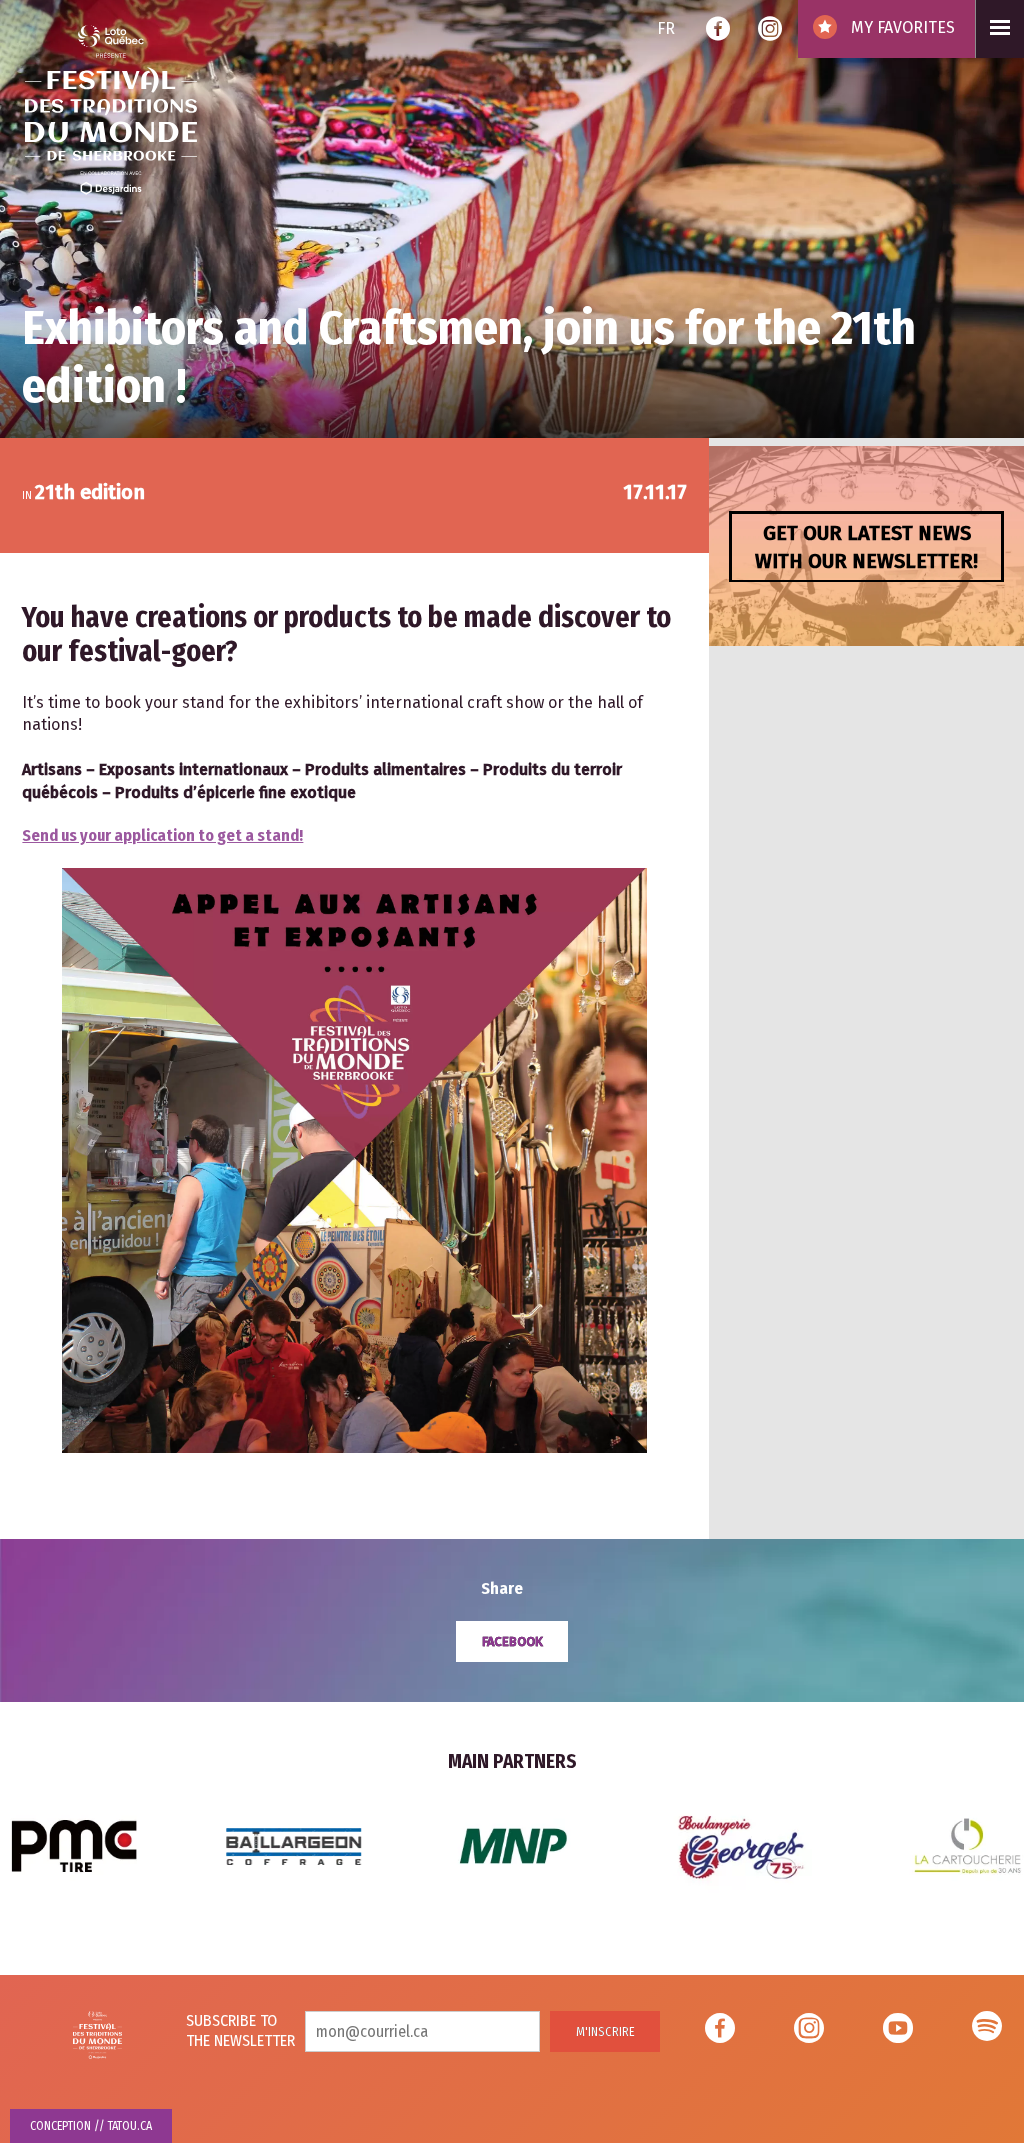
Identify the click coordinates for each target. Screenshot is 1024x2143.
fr (666, 28)
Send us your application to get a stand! (162, 835)
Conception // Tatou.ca (91, 2126)
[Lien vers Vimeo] (987, 2031)
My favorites (901, 27)
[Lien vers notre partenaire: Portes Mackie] (748, 1844)
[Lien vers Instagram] (770, 31)
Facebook (512, 1641)
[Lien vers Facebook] (718, 31)
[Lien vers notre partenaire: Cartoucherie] (520, 1844)
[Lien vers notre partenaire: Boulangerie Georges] (293, 1844)
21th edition (90, 492)
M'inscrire (605, 2031)
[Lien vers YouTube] (898, 2031)
